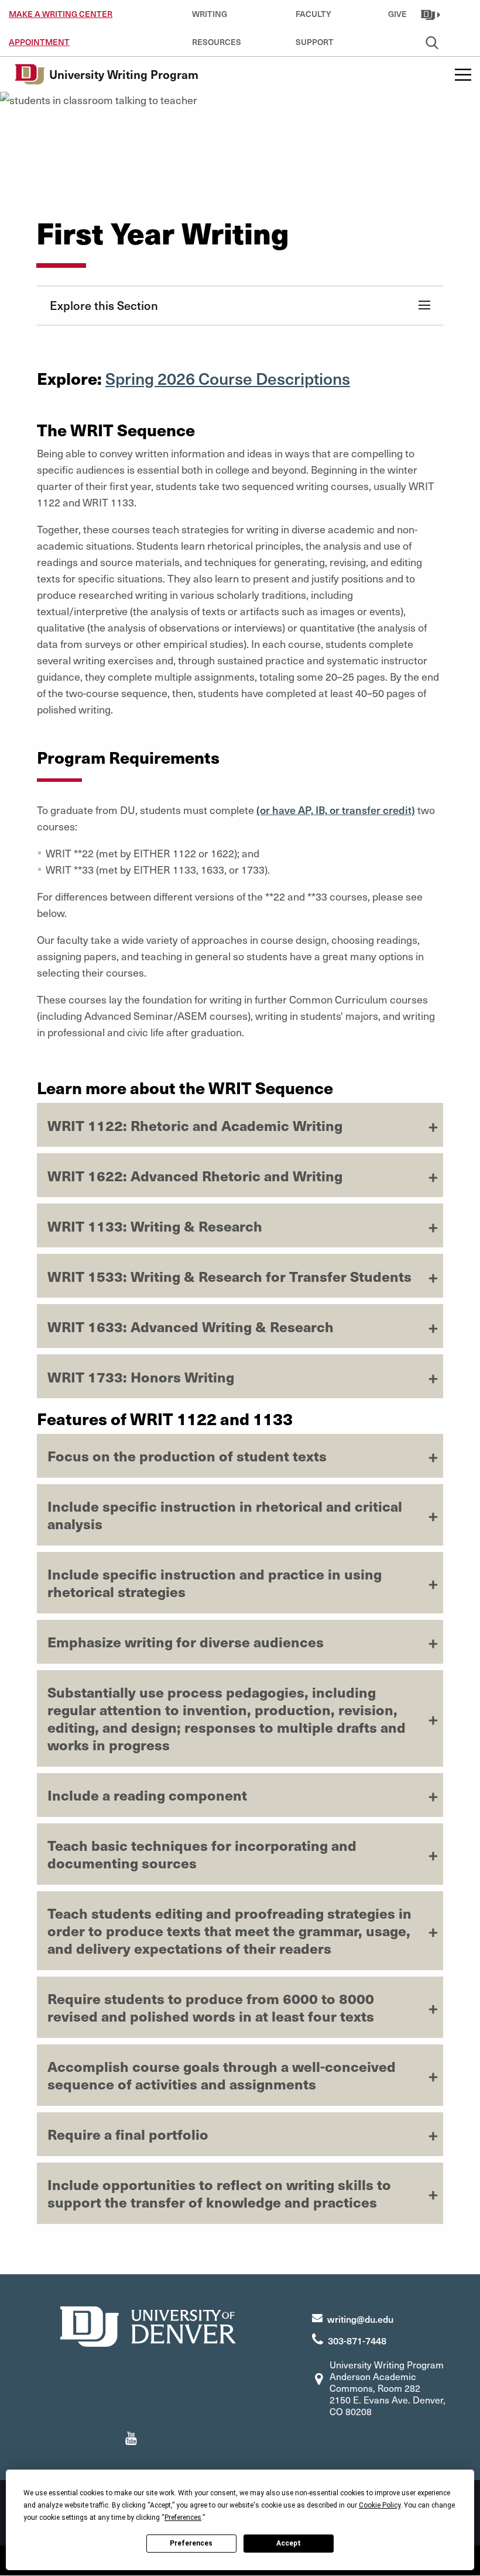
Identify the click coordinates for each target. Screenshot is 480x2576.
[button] (432, 14)
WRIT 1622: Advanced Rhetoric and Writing (195, 1175)
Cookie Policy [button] (380, 2505)
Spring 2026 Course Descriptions (228, 378)
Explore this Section (104, 305)
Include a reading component (147, 1795)
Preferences (191, 2543)
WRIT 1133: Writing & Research (155, 1226)
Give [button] (397, 14)
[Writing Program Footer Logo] (148, 2325)
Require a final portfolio (128, 2134)
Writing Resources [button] (217, 18)
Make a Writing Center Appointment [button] (61, 18)
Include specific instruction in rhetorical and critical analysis (225, 1515)
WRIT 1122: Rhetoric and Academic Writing (195, 1125)
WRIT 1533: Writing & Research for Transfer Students (229, 1276)
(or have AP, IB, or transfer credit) (336, 810)
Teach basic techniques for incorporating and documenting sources (202, 1854)
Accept (289, 2543)
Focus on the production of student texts (187, 1456)
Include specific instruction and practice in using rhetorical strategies (215, 1582)
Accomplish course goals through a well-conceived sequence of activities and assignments (222, 2075)
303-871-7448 (357, 2340)
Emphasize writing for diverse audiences (186, 1642)
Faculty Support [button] (315, 18)
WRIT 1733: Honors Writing (141, 1377)
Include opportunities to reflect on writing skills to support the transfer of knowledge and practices (219, 2193)
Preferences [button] (183, 2518)
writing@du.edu (360, 2319)
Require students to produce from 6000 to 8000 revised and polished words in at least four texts (211, 2007)
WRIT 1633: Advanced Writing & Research (191, 1326)
